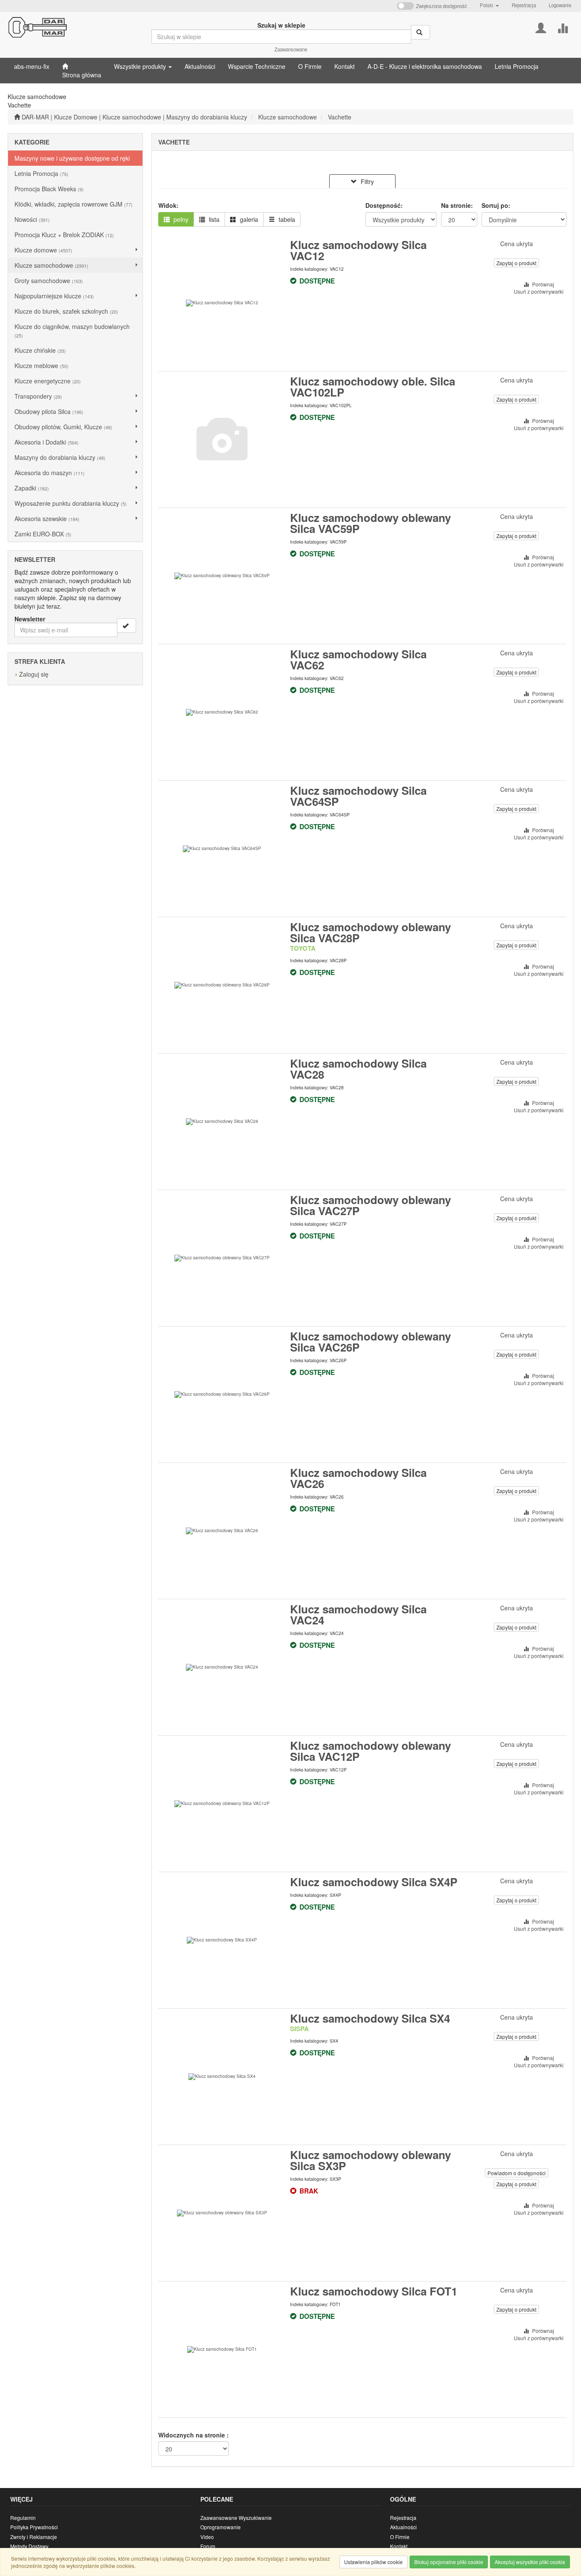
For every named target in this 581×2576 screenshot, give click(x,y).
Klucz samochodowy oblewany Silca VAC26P (370, 1342)
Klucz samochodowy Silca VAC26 (358, 1478)
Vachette (340, 117)
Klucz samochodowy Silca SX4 (370, 2018)
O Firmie (400, 2537)
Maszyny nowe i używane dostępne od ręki (72, 158)
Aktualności (403, 2527)
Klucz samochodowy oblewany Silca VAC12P (370, 1751)
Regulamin (23, 2518)
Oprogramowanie (221, 2527)
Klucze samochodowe (288, 117)
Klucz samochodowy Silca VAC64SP (358, 796)
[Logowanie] (541, 27)
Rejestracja (524, 5)
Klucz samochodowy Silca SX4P (374, 1882)
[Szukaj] (420, 32)
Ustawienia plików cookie (373, 2562)
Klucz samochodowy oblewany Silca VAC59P (370, 523)
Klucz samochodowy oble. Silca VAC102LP (373, 387)
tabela (286, 219)
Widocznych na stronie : (194, 2435)
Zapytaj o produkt (516, 263)
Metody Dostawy (29, 2546)
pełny (180, 219)
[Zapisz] (127, 626)
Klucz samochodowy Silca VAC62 (358, 659)
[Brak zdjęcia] (222, 439)
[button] (489, 5)
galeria (248, 219)
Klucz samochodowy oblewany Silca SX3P (370, 2160)
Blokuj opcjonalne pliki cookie (449, 2562)
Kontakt (399, 2546)
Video (207, 2537)
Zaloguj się (34, 674)
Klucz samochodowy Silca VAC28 (358, 1069)
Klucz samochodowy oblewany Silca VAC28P (370, 932)
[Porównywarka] (562, 27)
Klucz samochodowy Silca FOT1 (374, 2291)
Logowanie (560, 5)
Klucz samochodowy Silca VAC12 (358, 250)
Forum (208, 2546)
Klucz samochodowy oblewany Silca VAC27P (370, 1205)
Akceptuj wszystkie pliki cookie (530, 2562)
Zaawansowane (291, 49)
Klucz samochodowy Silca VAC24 (358, 1614)
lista (213, 219)
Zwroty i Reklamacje (34, 2537)
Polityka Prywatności (34, 2527)
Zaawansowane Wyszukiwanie (236, 2518)
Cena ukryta (517, 244)
